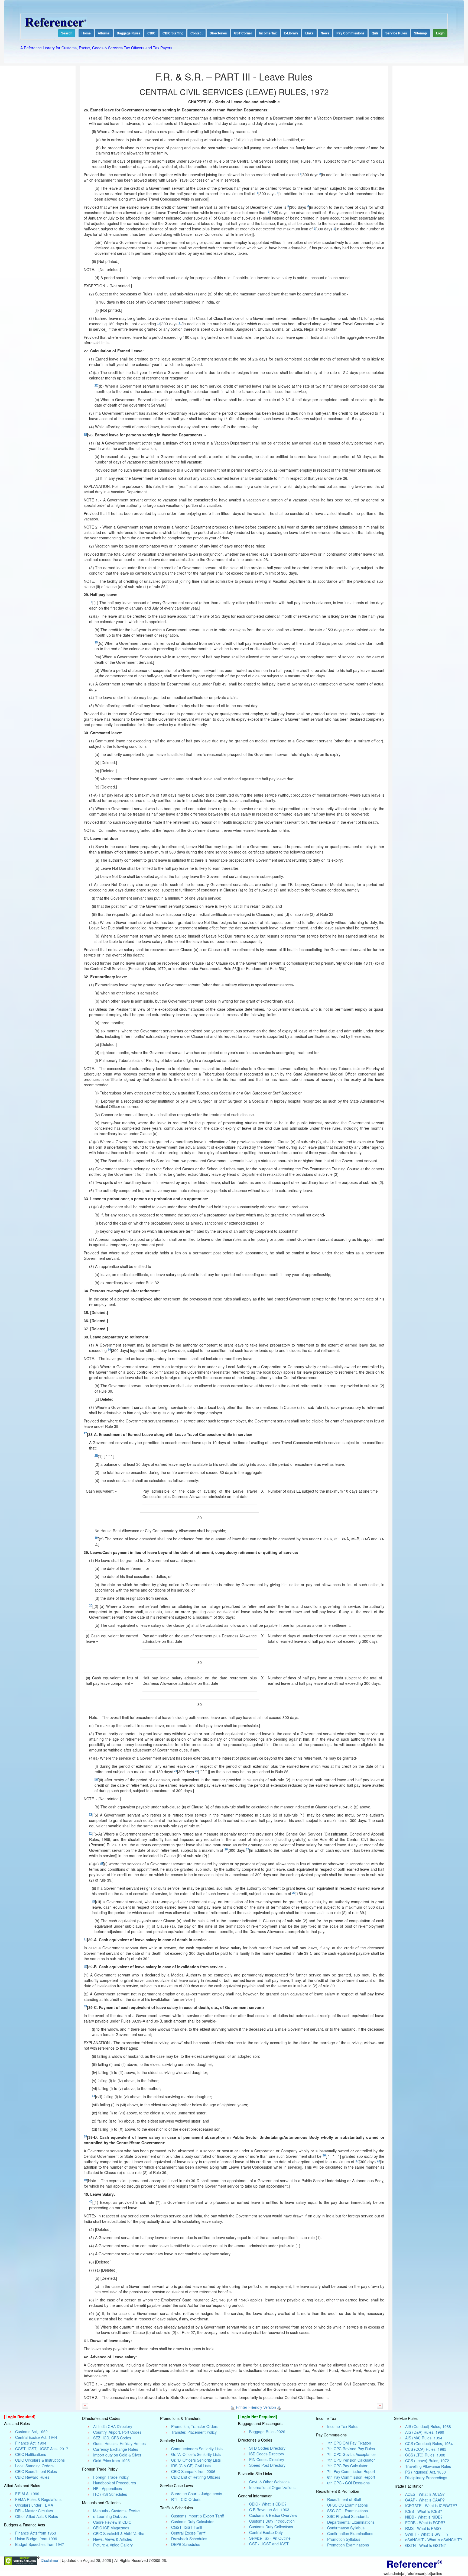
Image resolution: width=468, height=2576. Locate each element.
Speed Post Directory (267, 2465)
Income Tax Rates (343, 2426)
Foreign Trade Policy (111, 2477)
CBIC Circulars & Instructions (40, 2460)
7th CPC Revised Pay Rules (351, 2449)
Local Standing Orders (34, 2466)
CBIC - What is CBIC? (268, 2504)
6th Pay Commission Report (351, 2477)
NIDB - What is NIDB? (424, 2517)
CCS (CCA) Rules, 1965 (426, 2449)
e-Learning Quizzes (110, 2516)
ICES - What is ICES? (424, 2511)
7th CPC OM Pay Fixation (349, 2443)
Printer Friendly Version (256, 2407)
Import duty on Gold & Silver (117, 2455)
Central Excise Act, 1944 (36, 2437)
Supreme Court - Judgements (197, 2494)
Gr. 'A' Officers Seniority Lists (196, 2454)
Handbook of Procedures (115, 2483)
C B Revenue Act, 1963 (269, 2510)
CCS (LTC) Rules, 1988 (425, 2455)
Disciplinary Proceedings (426, 2478)
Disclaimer (50, 2560)
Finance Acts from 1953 (36, 2533)
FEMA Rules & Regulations (38, 2499)
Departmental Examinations (351, 2522)
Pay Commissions (350, 33)
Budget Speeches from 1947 (40, 2544)
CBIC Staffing (173, 33)
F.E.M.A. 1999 (27, 2494)
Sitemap (420, 33)
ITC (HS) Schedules (110, 2494)
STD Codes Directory (267, 2448)
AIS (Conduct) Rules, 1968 (428, 2426)
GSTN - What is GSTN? (425, 2545)
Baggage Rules (129, 33)
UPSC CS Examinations (347, 2505)
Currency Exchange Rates (116, 2449)
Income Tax (268, 33)
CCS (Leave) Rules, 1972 (427, 2461)
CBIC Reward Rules (32, 2477)
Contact (196, 33)
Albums (104, 33)
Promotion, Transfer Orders (195, 2426)
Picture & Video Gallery (113, 2545)
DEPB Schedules (186, 2544)
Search (67, 33)
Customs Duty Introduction (272, 2521)
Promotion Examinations (348, 2545)
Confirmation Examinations (350, 2533)
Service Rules (396, 33)
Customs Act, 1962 (31, 2432)
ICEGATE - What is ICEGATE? (431, 2506)
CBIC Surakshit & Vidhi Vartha (119, 2533)
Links (309, 33)
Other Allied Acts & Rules (37, 2516)
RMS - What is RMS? (423, 2528)
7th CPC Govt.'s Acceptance (351, 2454)
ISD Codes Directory (267, 2454)
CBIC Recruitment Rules (36, 2471)
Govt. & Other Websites (269, 2482)
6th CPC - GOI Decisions (348, 2483)
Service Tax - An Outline (270, 2538)
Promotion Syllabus (344, 2539)
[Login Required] (20, 2417)
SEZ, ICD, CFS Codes (112, 2438)
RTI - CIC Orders (186, 2499)
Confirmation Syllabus (346, 2528)
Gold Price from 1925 (111, 2461)
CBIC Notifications (31, 2454)
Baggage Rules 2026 (267, 2432)
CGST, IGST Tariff (187, 2527)
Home (86, 33)
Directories (218, 33)
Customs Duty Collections (271, 2527)
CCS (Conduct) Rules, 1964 (429, 2443)
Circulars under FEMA (34, 2505)
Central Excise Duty (266, 2532)
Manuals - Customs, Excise (116, 2511)
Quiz (375, 33)
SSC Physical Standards (348, 2516)
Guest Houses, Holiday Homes (119, 2443)
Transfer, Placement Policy (194, 2432)
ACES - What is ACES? (425, 2494)
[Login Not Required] (258, 2417)
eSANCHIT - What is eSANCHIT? (434, 2540)
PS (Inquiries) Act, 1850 (425, 2472)
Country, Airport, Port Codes (117, 2432)
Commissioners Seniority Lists (197, 2449)
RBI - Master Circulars (34, 2511)
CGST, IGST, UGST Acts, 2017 (42, 2449)
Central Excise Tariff (188, 2533)
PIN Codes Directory (267, 2459)
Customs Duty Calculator (192, 2522)
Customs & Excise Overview (273, 2515)
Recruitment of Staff (344, 2499)
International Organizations (272, 2487)
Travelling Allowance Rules (428, 2466)
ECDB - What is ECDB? (425, 2523)
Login (440, 33)
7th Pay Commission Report (351, 2471)
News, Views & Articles (113, 2539)
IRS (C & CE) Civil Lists (191, 2466)
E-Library (291, 33)
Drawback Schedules (189, 2539)
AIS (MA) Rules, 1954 (424, 2438)
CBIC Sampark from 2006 (193, 2471)
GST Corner (243, 33)
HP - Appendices (108, 2488)
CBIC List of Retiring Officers (196, 2477)
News (325, 33)
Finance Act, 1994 (31, 2443)
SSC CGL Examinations (347, 2511)
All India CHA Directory (113, 2426)
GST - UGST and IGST (269, 2544)
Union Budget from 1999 (36, 2539)
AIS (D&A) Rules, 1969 (425, 2432)
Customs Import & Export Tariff (197, 2516)
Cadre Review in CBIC (112, 2522)
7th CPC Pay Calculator (347, 2466)
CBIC (151, 33)
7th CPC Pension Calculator (351, 2460)
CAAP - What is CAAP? (425, 2500)
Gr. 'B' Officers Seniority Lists (196, 2460)
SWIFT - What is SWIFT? (427, 2534)
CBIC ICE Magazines (111, 2528)
